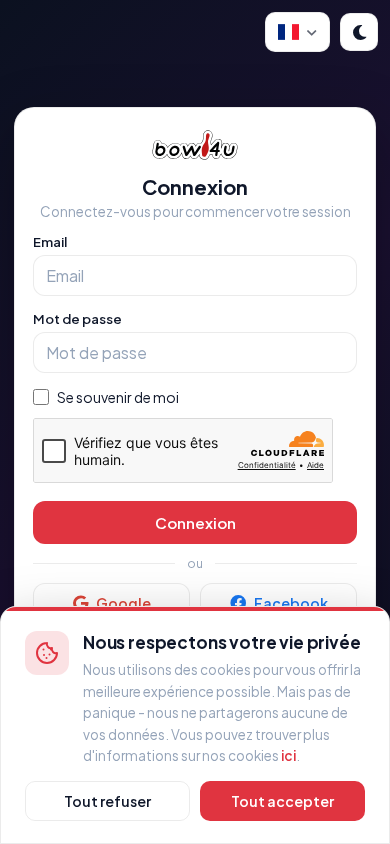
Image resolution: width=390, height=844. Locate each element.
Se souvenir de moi (118, 397)
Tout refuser (107, 801)
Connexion (195, 522)
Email (50, 242)
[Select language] (297, 32)
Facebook (291, 603)
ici (288, 755)
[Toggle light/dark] (359, 32)
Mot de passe (77, 319)
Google (123, 603)
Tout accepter (282, 801)
